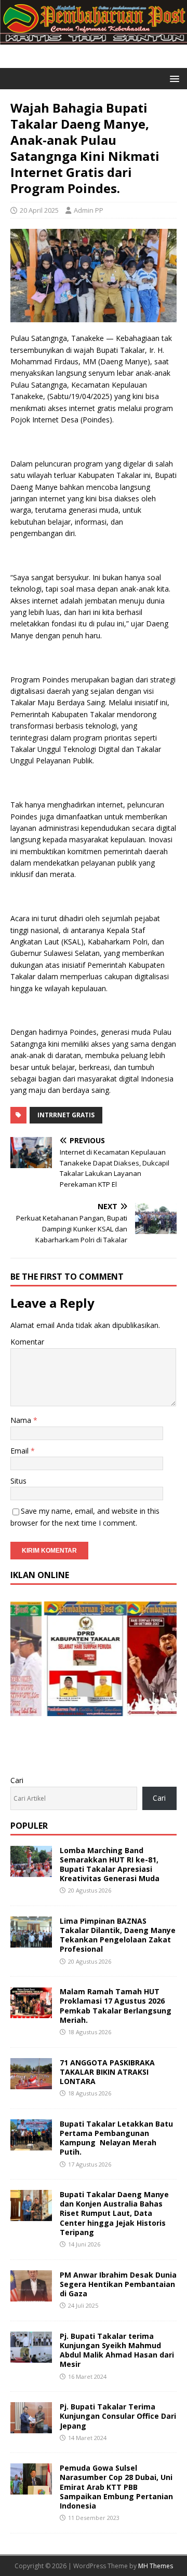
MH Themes (156, 2566)
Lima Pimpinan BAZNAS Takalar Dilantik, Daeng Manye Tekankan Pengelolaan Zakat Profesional (118, 1935)
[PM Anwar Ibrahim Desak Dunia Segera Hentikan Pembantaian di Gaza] (31, 2295)
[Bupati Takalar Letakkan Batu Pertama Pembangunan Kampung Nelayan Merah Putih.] (31, 2144)
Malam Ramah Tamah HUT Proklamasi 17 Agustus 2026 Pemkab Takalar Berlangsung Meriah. (116, 2006)
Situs (18, 1481)
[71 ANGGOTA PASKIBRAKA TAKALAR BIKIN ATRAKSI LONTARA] (31, 2083)
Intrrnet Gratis (66, 1115)
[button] (173, 78)
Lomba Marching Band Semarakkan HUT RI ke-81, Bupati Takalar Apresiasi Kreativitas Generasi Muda (110, 1865)
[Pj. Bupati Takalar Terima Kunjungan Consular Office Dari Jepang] (31, 2427)
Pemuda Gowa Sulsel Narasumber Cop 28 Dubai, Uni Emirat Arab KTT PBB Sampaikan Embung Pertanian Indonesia (116, 2487)
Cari (17, 1780)
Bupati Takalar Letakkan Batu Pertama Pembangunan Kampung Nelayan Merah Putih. (116, 2138)
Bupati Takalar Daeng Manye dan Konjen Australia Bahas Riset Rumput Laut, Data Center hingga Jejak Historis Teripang (114, 2213)
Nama (22, 1420)
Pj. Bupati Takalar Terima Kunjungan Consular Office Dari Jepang (118, 2416)
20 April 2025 (39, 210)
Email (21, 1451)
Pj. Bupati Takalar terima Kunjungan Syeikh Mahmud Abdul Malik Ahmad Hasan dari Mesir (117, 2350)
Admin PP (89, 210)
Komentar (27, 1342)
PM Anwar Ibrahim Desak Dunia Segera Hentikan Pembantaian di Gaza (118, 2284)
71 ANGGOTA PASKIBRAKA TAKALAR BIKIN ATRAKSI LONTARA (107, 2072)
